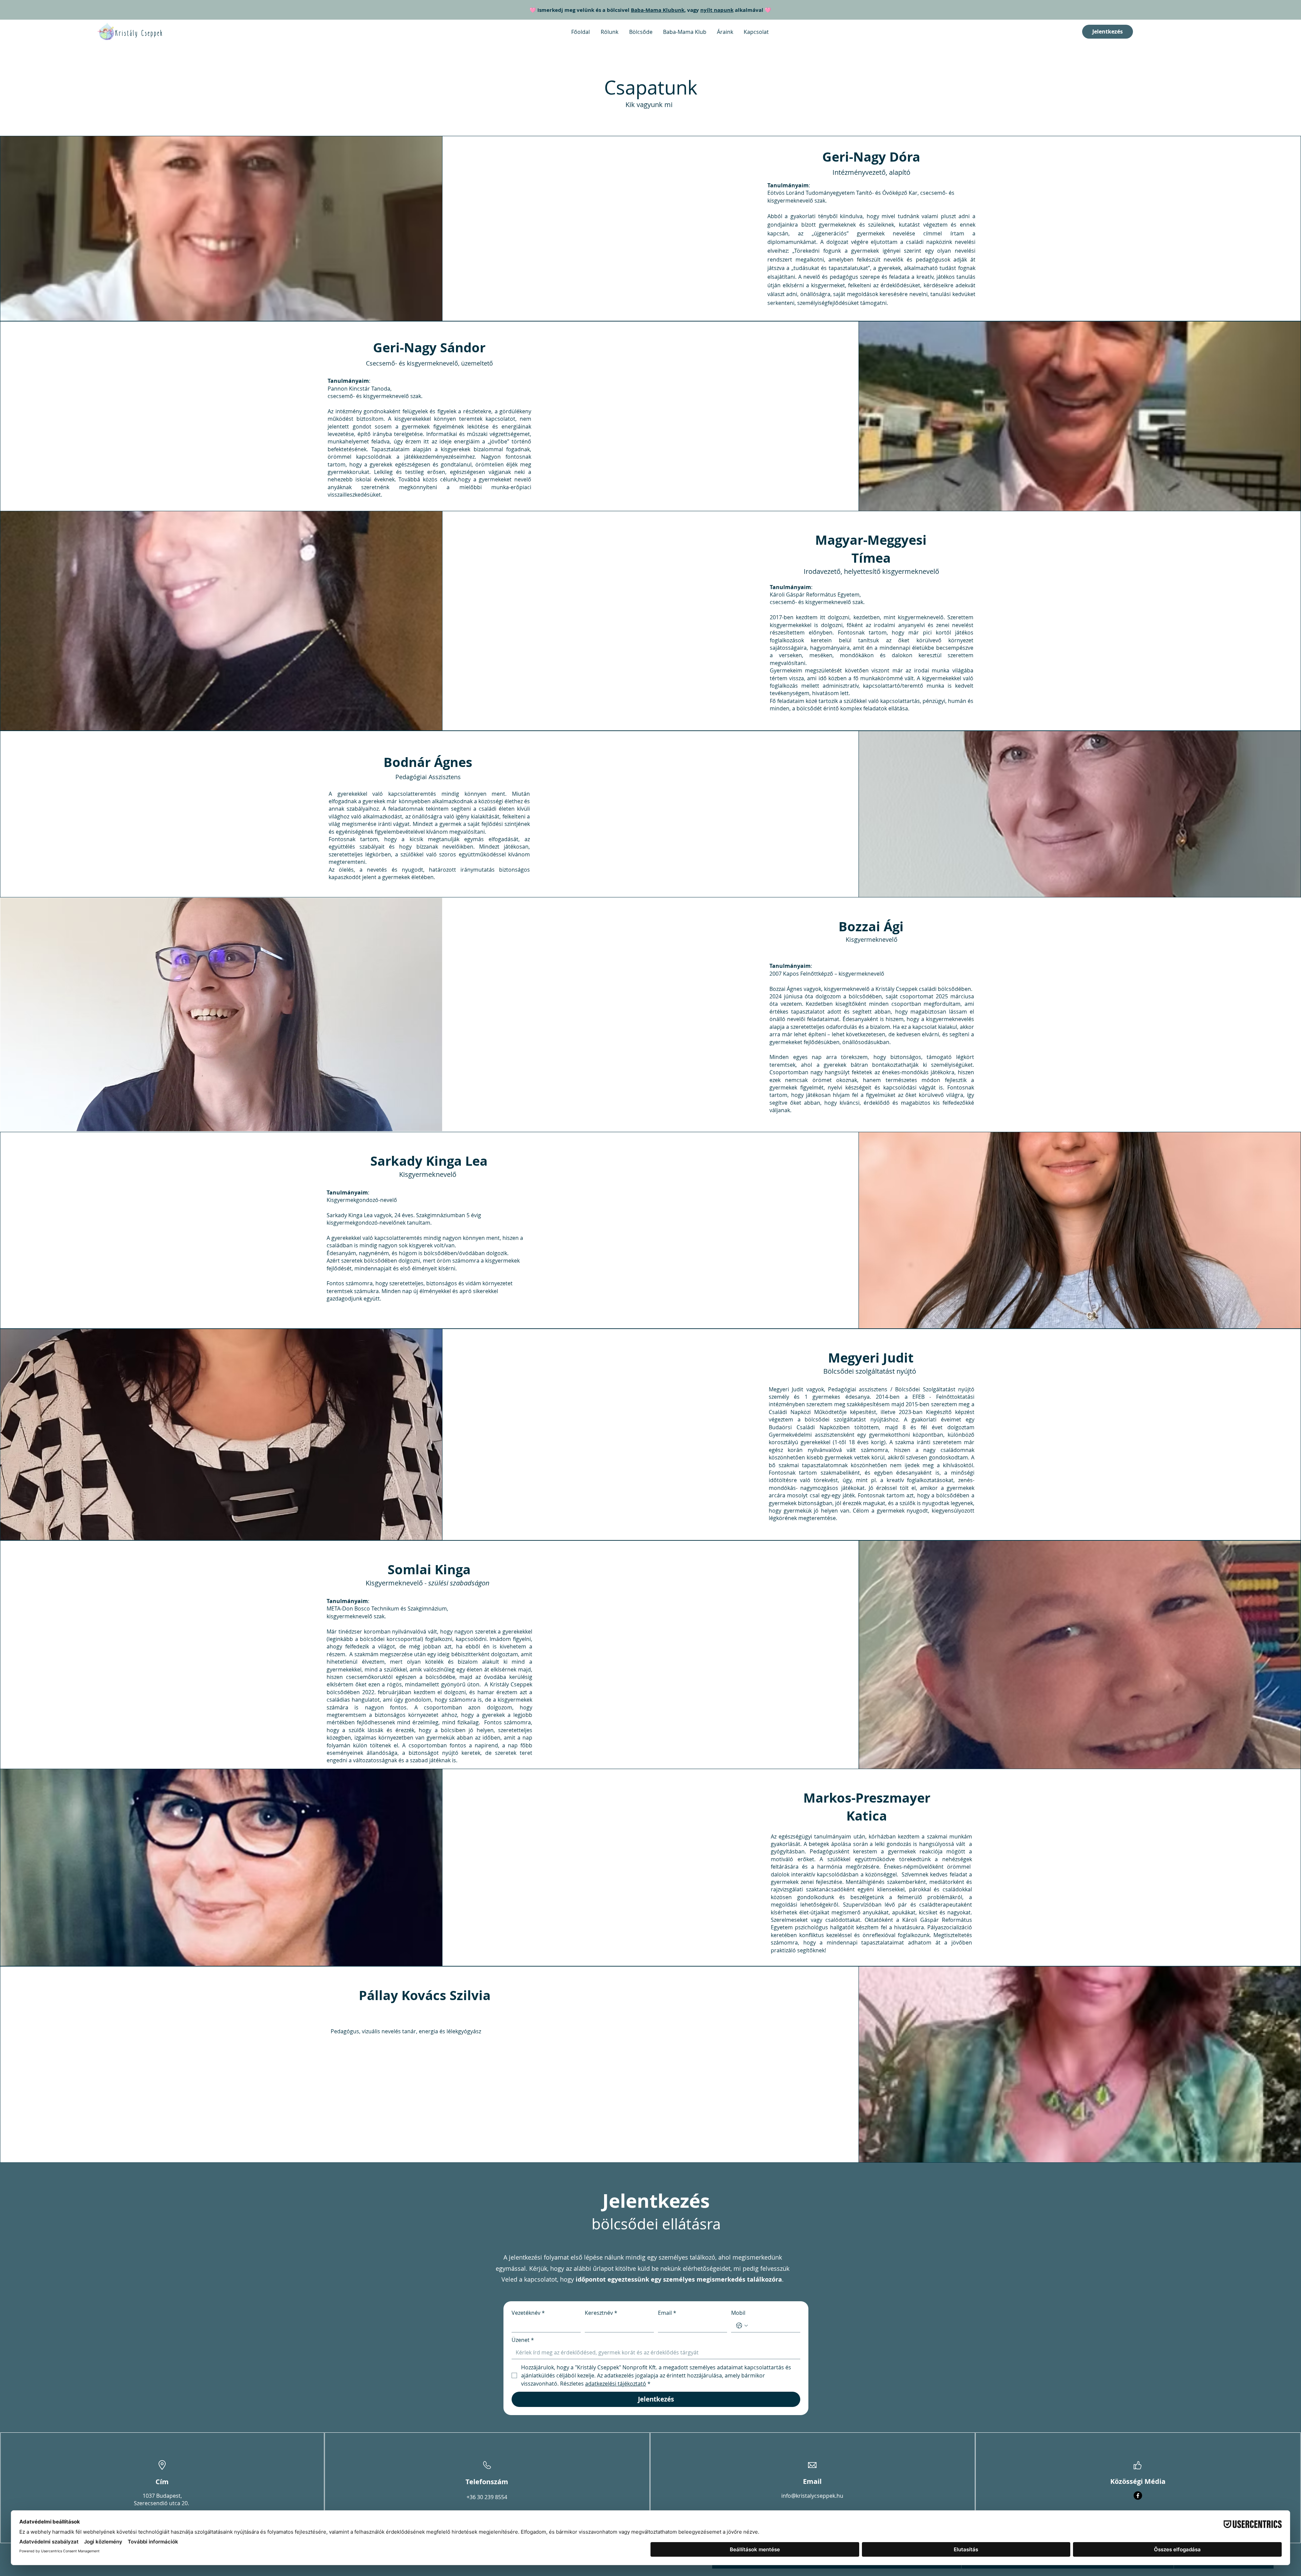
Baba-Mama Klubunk (658, 10)
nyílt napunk (717, 10)
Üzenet (523, 2340)
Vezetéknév (528, 2313)
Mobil (738, 2313)
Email (667, 2313)
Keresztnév (601, 2313)
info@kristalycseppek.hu (812, 2496)
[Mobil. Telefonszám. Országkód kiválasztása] (742, 2326)
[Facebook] (1138, 2496)
